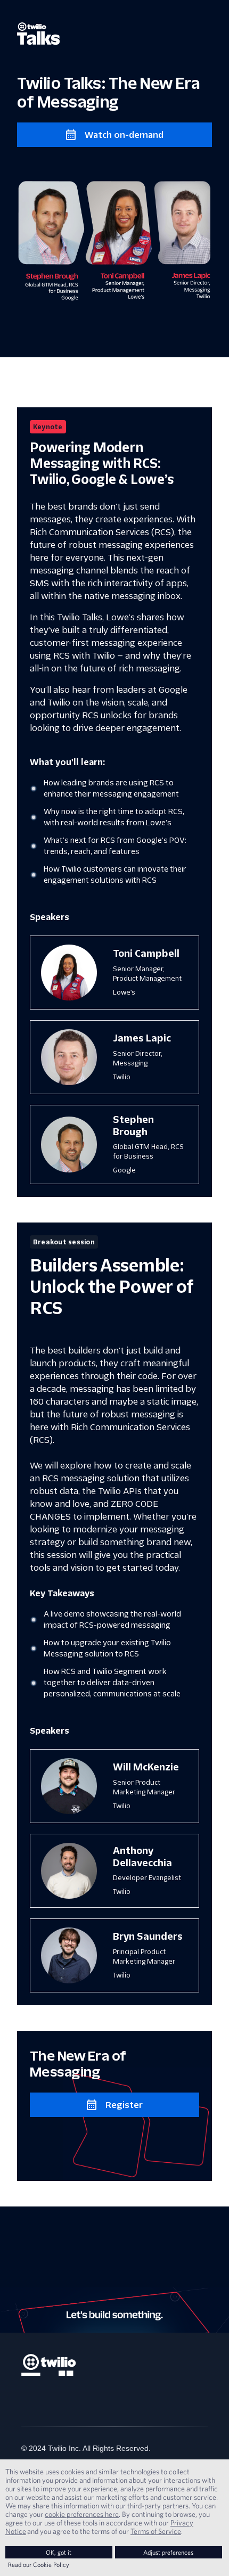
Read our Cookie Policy (39, 2565)
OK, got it (59, 2552)
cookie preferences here (82, 2514)
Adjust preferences (168, 2552)
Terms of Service (156, 2531)
